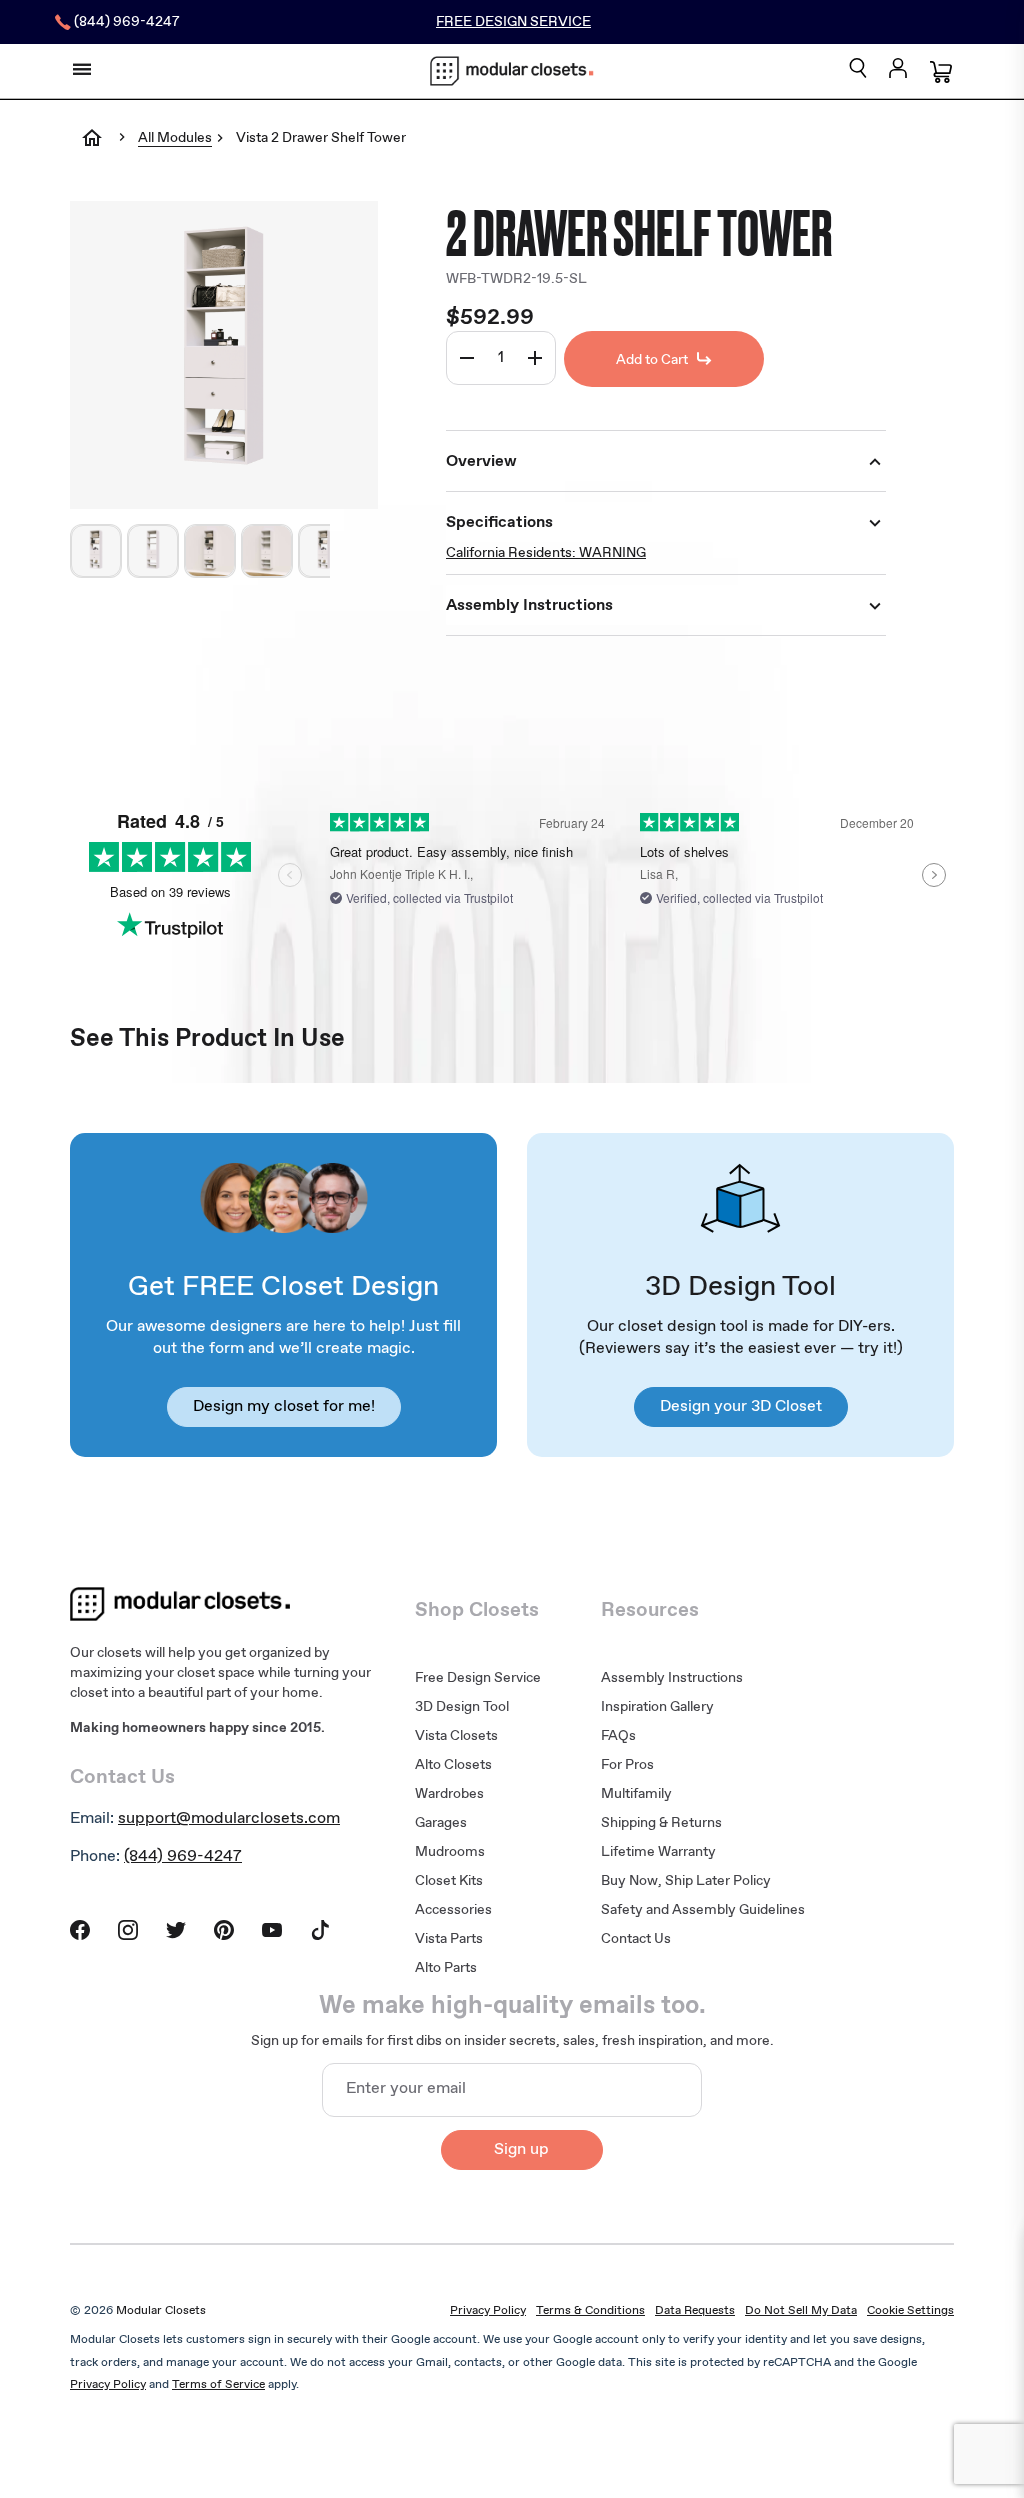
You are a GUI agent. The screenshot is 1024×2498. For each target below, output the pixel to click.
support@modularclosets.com (229, 1818)
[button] (96, 551)
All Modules (175, 139)
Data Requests (695, 2311)
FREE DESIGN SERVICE (513, 22)
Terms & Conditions (590, 2311)
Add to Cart (652, 360)
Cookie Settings (910, 2311)
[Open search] (858, 69)
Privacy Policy (488, 2311)
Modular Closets (161, 2311)
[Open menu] (82, 69)
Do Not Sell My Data (801, 2311)
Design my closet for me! (284, 1406)
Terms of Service (218, 2385)
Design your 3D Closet (741, 1406)
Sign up (521, 2149)
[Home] (92, 152)
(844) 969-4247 (183, 1856)
